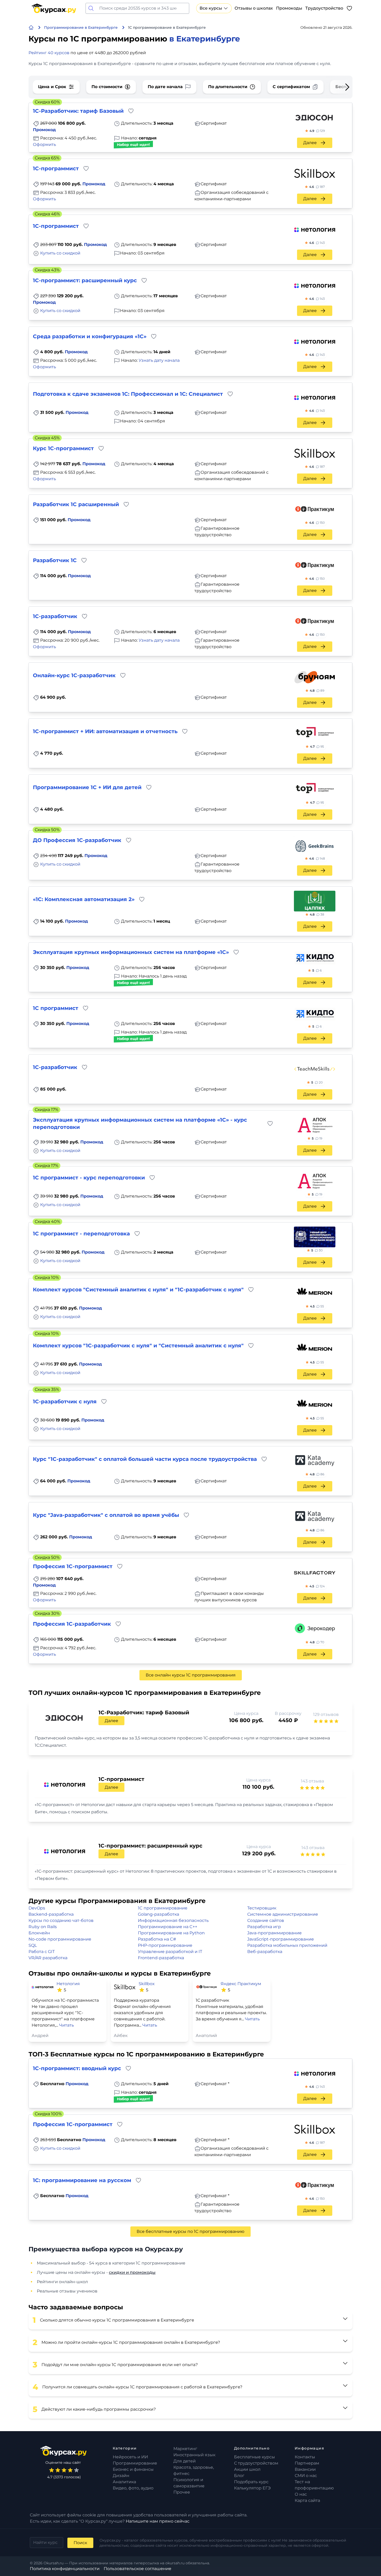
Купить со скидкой (60, 253)
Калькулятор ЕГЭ (252, 2488)
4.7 (317, 746)
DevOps (37, 1908)
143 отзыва (312, 1781)
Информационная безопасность (173, 1920)
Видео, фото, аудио (133, 2488)
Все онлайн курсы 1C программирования (191, 1675)
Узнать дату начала (159, 360)
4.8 (317, 691)
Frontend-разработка (161, 1958)
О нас (301, 2494)
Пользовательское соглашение (137, 2569)
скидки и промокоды (132, 2272)
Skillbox (147, 1984)
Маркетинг (185, 2449)
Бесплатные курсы (255, 2457)
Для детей (185, 2461)
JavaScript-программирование (281, 1939)
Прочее (182, 2492)
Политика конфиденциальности (65, 2569)
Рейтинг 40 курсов (49, 53)
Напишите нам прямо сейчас (158, 2521)
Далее (310, 143)
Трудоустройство (324, 8)
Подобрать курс (251, 2482)
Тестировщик (262, 1908)
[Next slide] (339, 87)
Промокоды (289, 8)
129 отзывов (326, 1714)
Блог (239, 2476)
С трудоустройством (256, 2463)
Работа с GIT (42, 1952)
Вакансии (305, 2469)
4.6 (317, 187)
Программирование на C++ (168, 1927)
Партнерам (307, 2463)
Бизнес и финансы (133, 2469)
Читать (66, 2025)
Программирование (135, 2463)
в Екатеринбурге (205, 39)
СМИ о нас (306, 2476)
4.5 (317, 1306)
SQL (33, 1945)
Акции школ (247, 2469)
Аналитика (124, 2482)
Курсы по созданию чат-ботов (61, 1920)
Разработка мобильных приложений (287, 1945)
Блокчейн (39, 1933)
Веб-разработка (265, 1952)
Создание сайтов (266, 1920)
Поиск (80, 2543)
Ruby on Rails (43, 1927)
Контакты (305, 2457)
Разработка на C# (157, 1939)
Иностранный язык (194, 2455)
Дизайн (121, 2476)
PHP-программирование (165, 1945)
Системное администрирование (283, 1914)
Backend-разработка (51, 1914)
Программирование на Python (171, 1933)
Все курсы (211, 8)
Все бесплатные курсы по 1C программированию (190, 2231)
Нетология (68, 1984)
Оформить (44, 144)
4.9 (317, 131)
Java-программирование (274, 1933)
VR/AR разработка (48, 1958)
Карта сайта (307, 2500)
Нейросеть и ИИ (130, 2457)
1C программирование (163, 1908)
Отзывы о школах (254, 8)
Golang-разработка (158, 1914)
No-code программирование (60, 1939)
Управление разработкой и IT (170, 1952)
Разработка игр (264, 1927)
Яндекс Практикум (241, 1984)
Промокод (44, 130)
